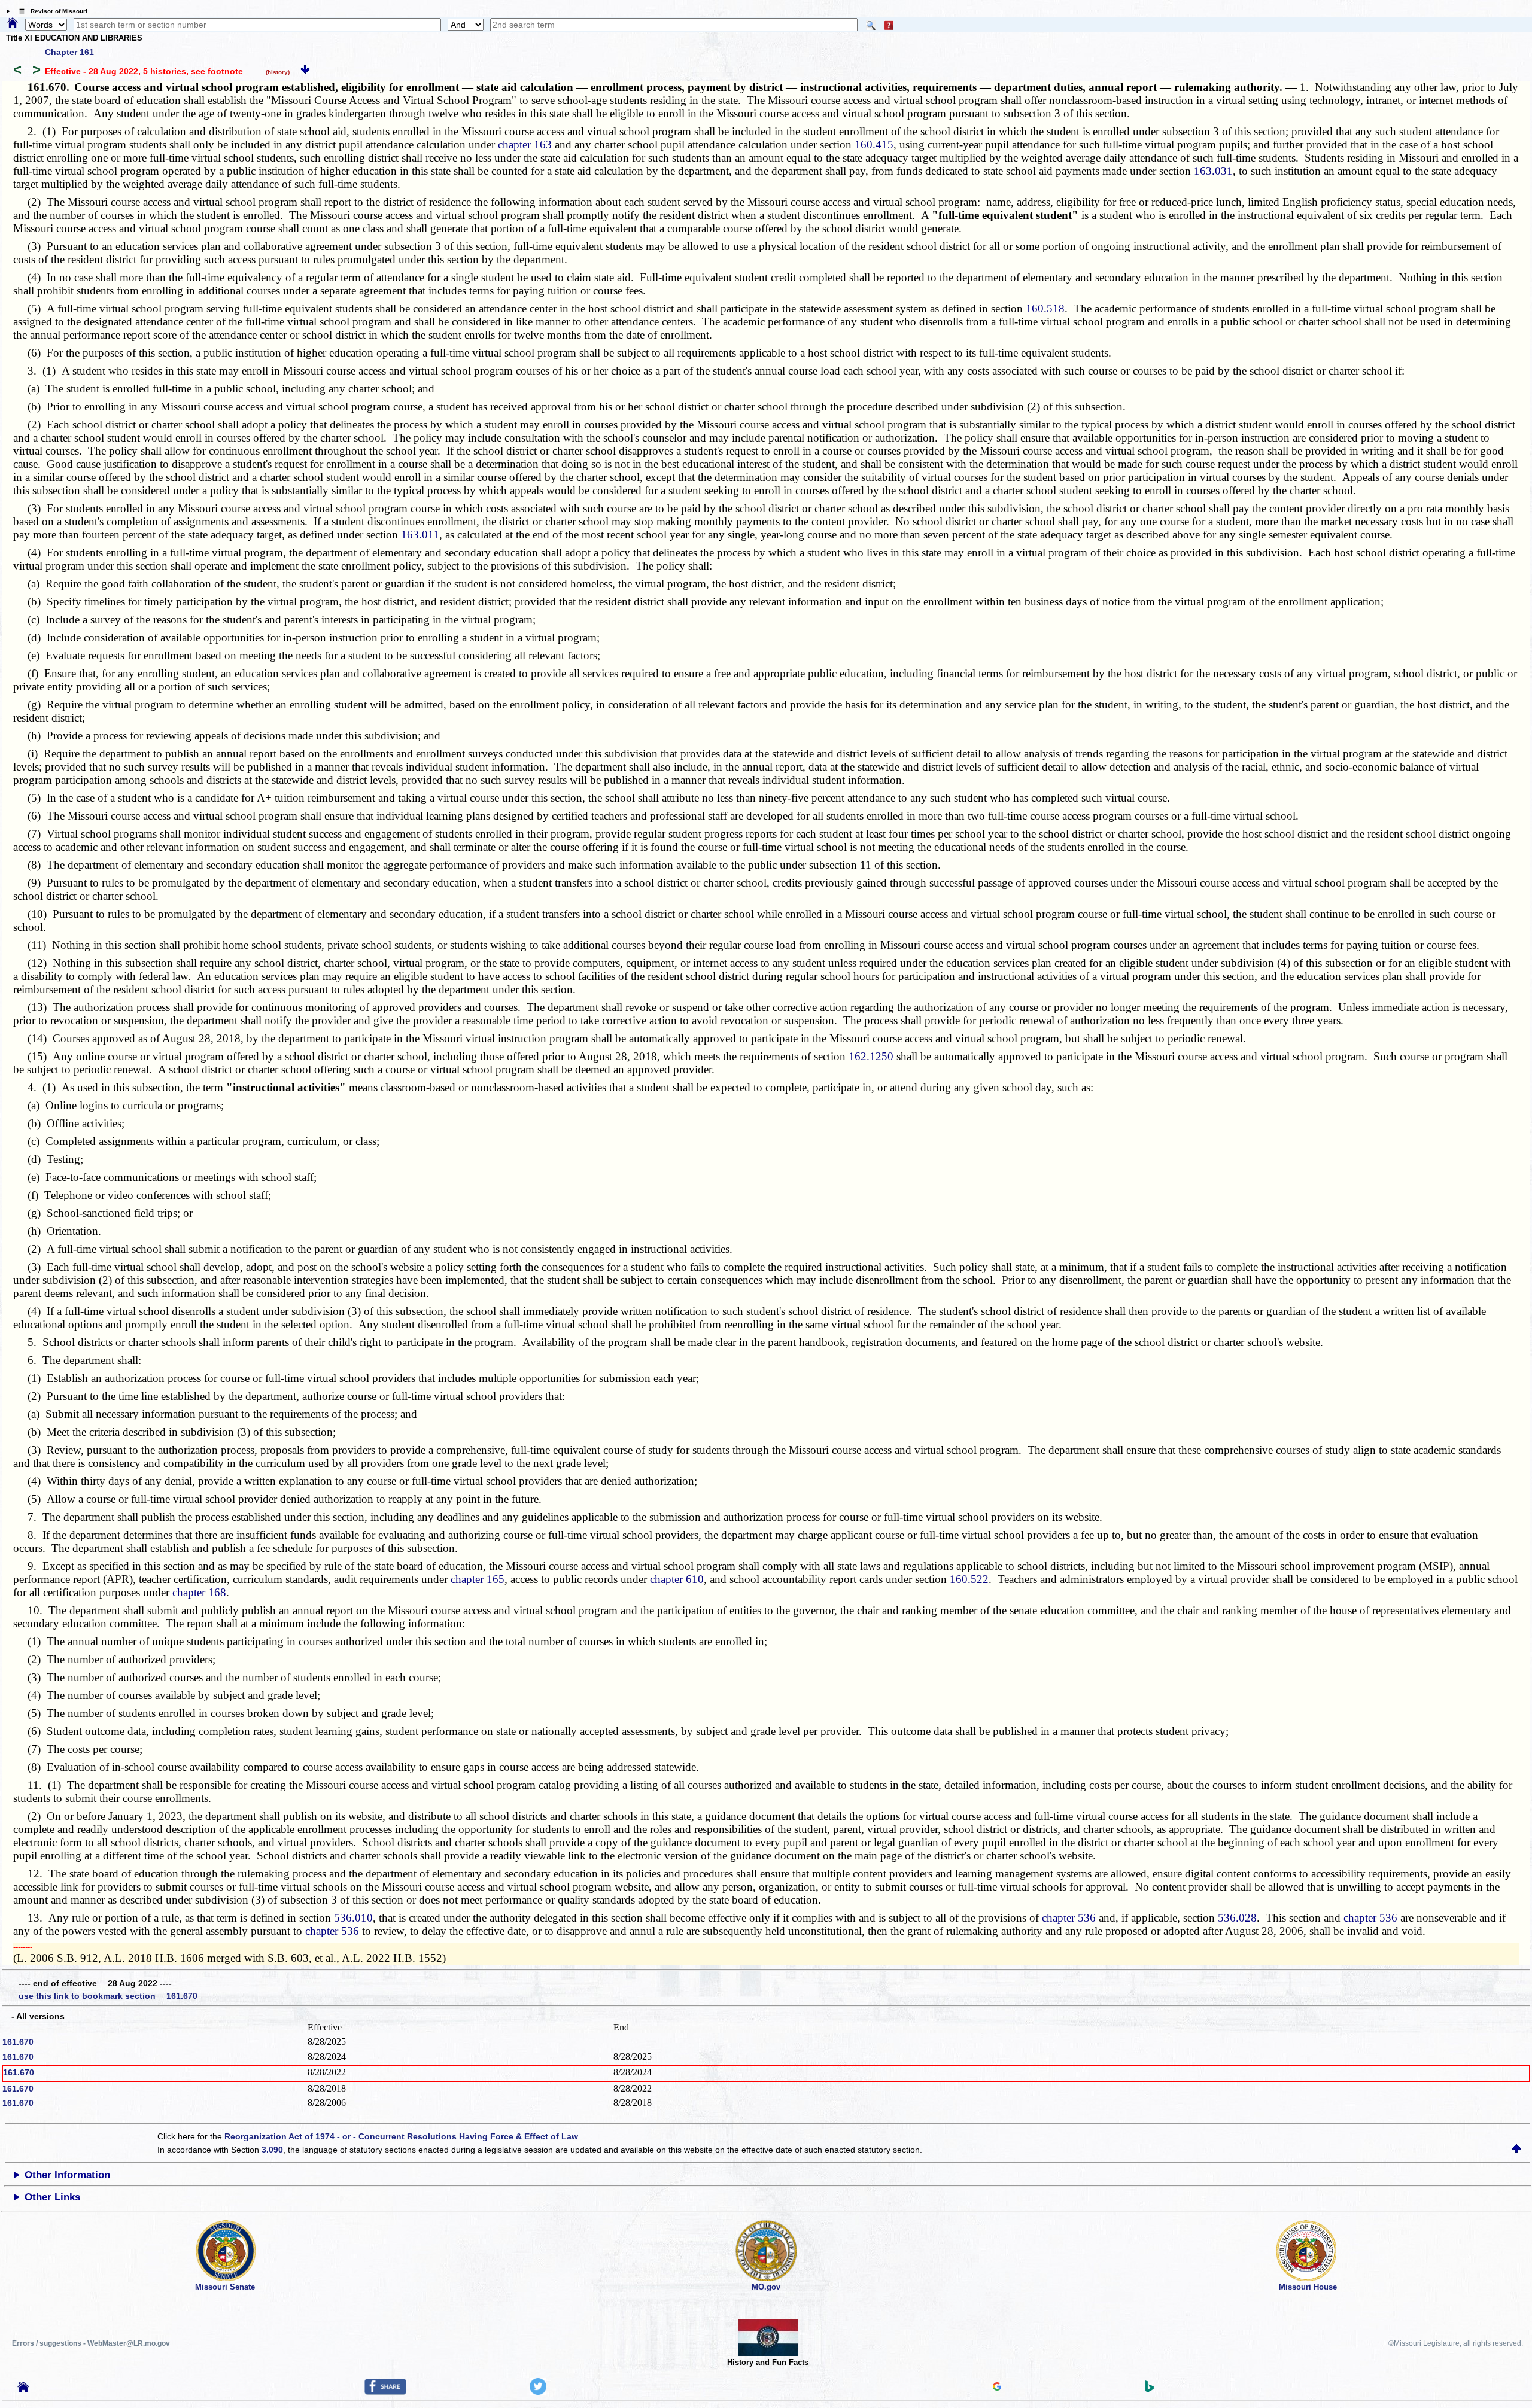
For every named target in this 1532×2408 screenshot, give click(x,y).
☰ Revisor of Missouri (50, 11)
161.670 (18, 2042)
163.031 (1213, 171)
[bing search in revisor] (1150, 2389)
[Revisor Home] (23, 2389)
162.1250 (871, 1056)
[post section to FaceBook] (385, 2392)
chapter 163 (525, 144)
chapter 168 (199, 1592)
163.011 (420, 535)
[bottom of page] (305, 71)
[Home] (13, 23)
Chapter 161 (69, 52)
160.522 (969, 1579)
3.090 (272, 2150)
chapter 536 (1069, 1918)
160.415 (874, 144)
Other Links (52, 2197)
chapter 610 (677, 1579)
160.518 (1045, 308)
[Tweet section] (538, 2392)
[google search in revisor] (997, 2388)
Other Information (67, 2175)
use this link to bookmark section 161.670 (108, 1996)
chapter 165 (478, 1579)
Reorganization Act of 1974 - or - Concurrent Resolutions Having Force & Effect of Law (401, 2136)
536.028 (1237, 1918)
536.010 (353, 1918)
